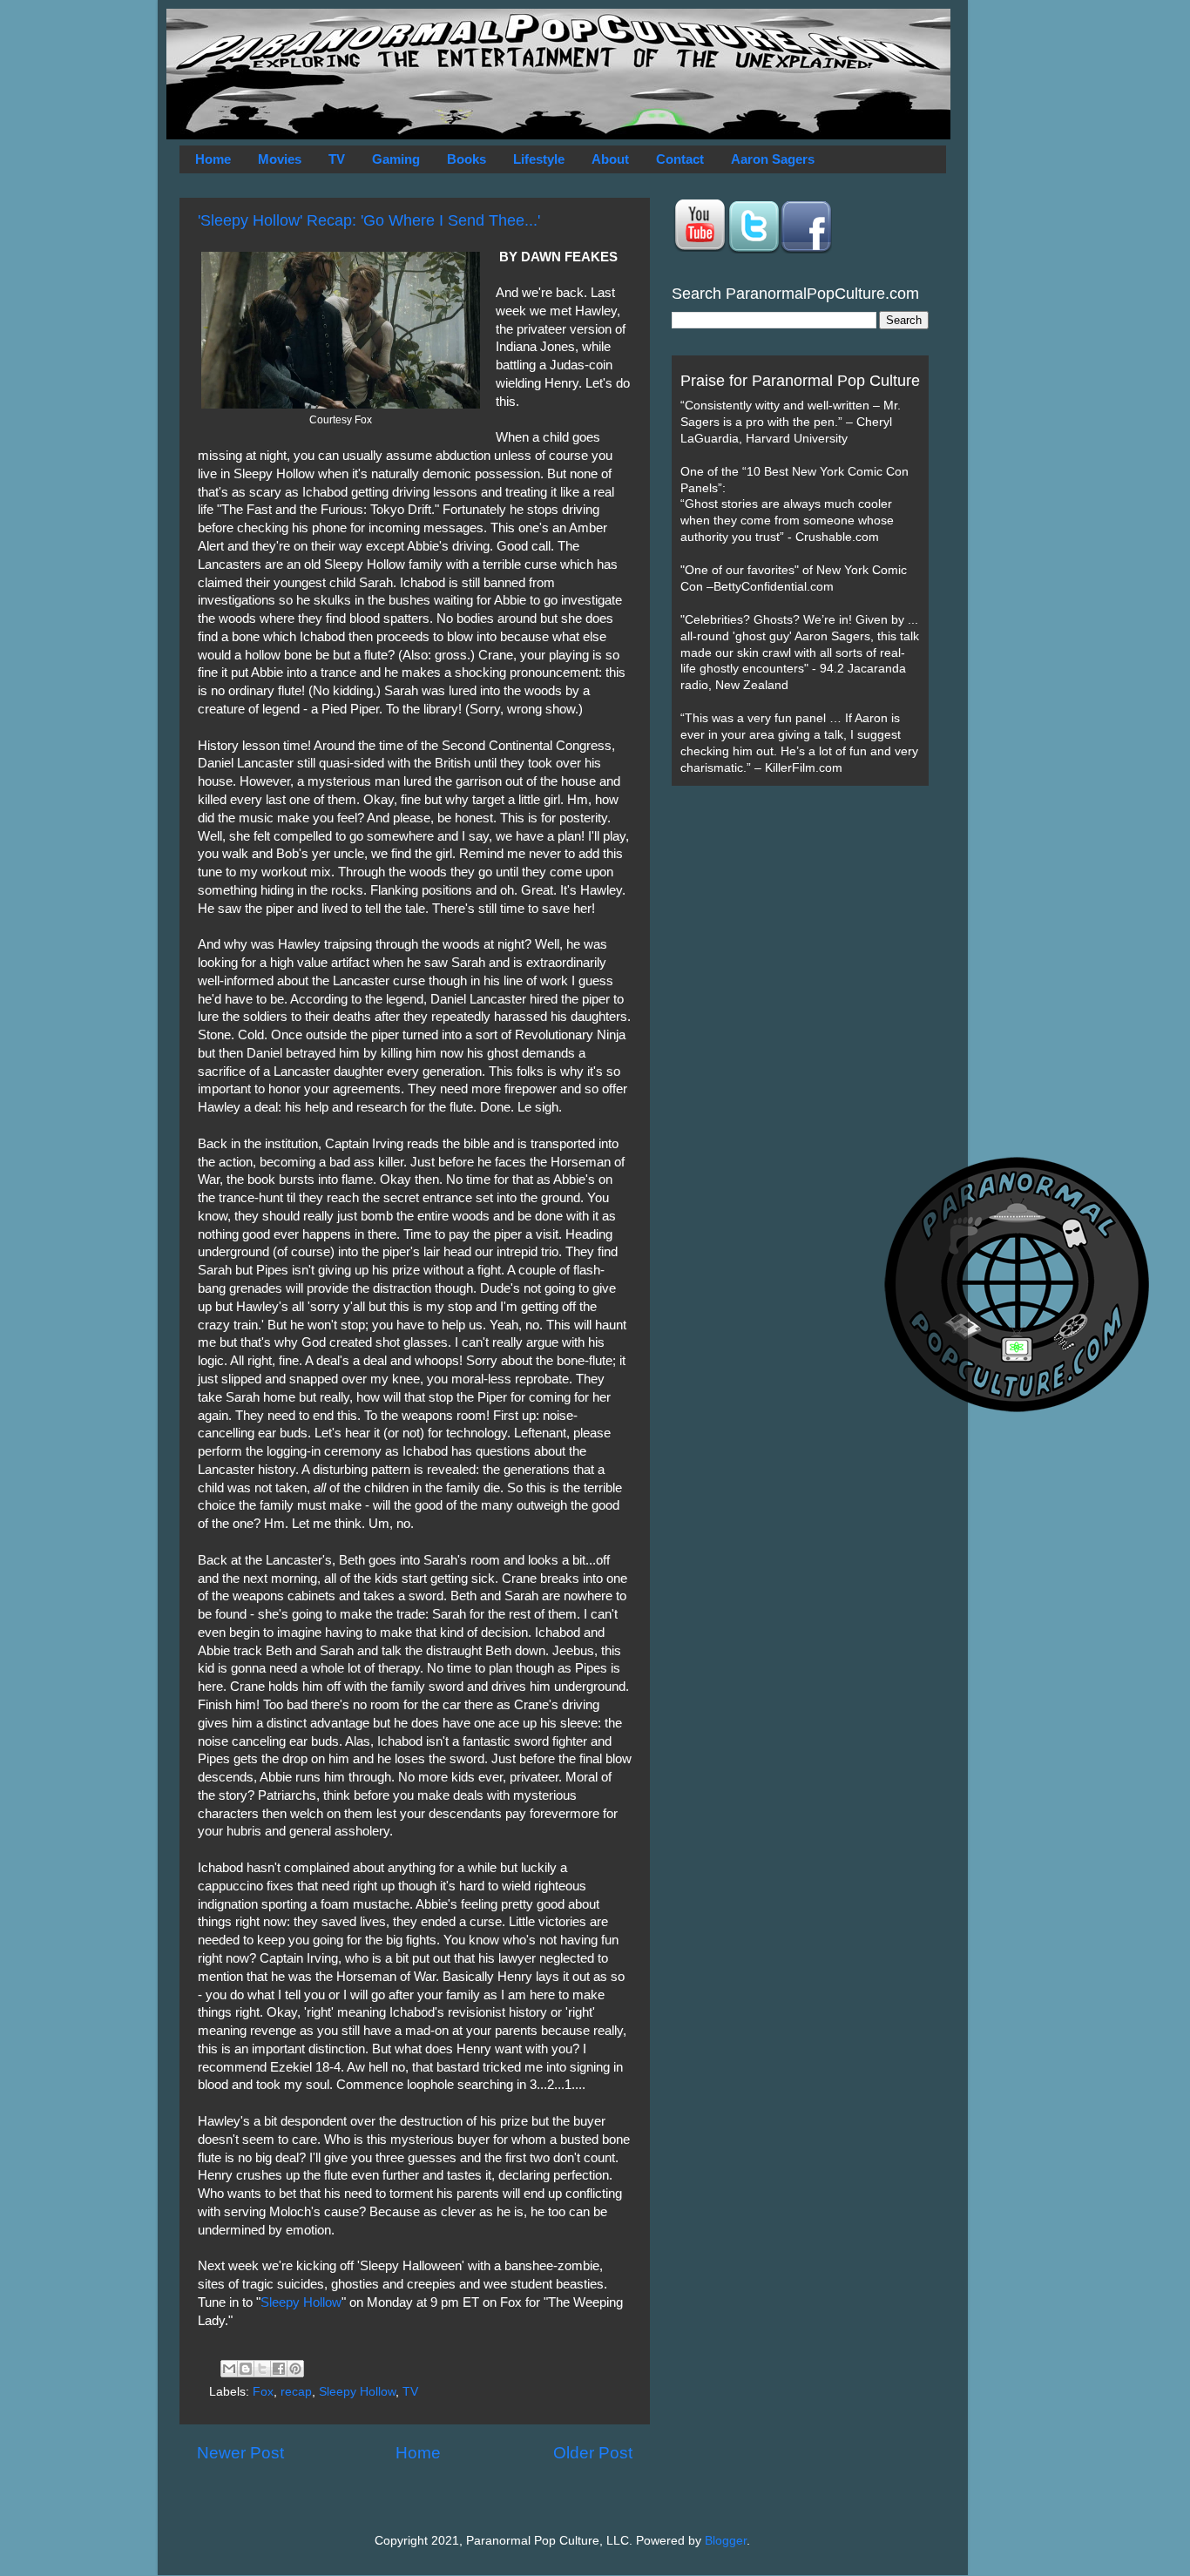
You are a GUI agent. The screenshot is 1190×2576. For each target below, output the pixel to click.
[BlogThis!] (246, 2369)
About (610, 159)
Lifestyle (539, 159)
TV (337, 159)
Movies (280, 159)
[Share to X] (262, 2369)
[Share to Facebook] (279, 2369)
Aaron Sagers (773, 159)
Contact (680, 159)
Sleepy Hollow (301, 2302)
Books (467, 159)
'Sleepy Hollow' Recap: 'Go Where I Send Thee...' (369, 220)
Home (213, 159)
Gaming (396, 159)
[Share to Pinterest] (295, 2369)
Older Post (593, 2453)
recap (296, 2392)
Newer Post (240, 2453)
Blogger (726, 2541)
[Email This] (229, 2369)
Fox (263, 2392)
